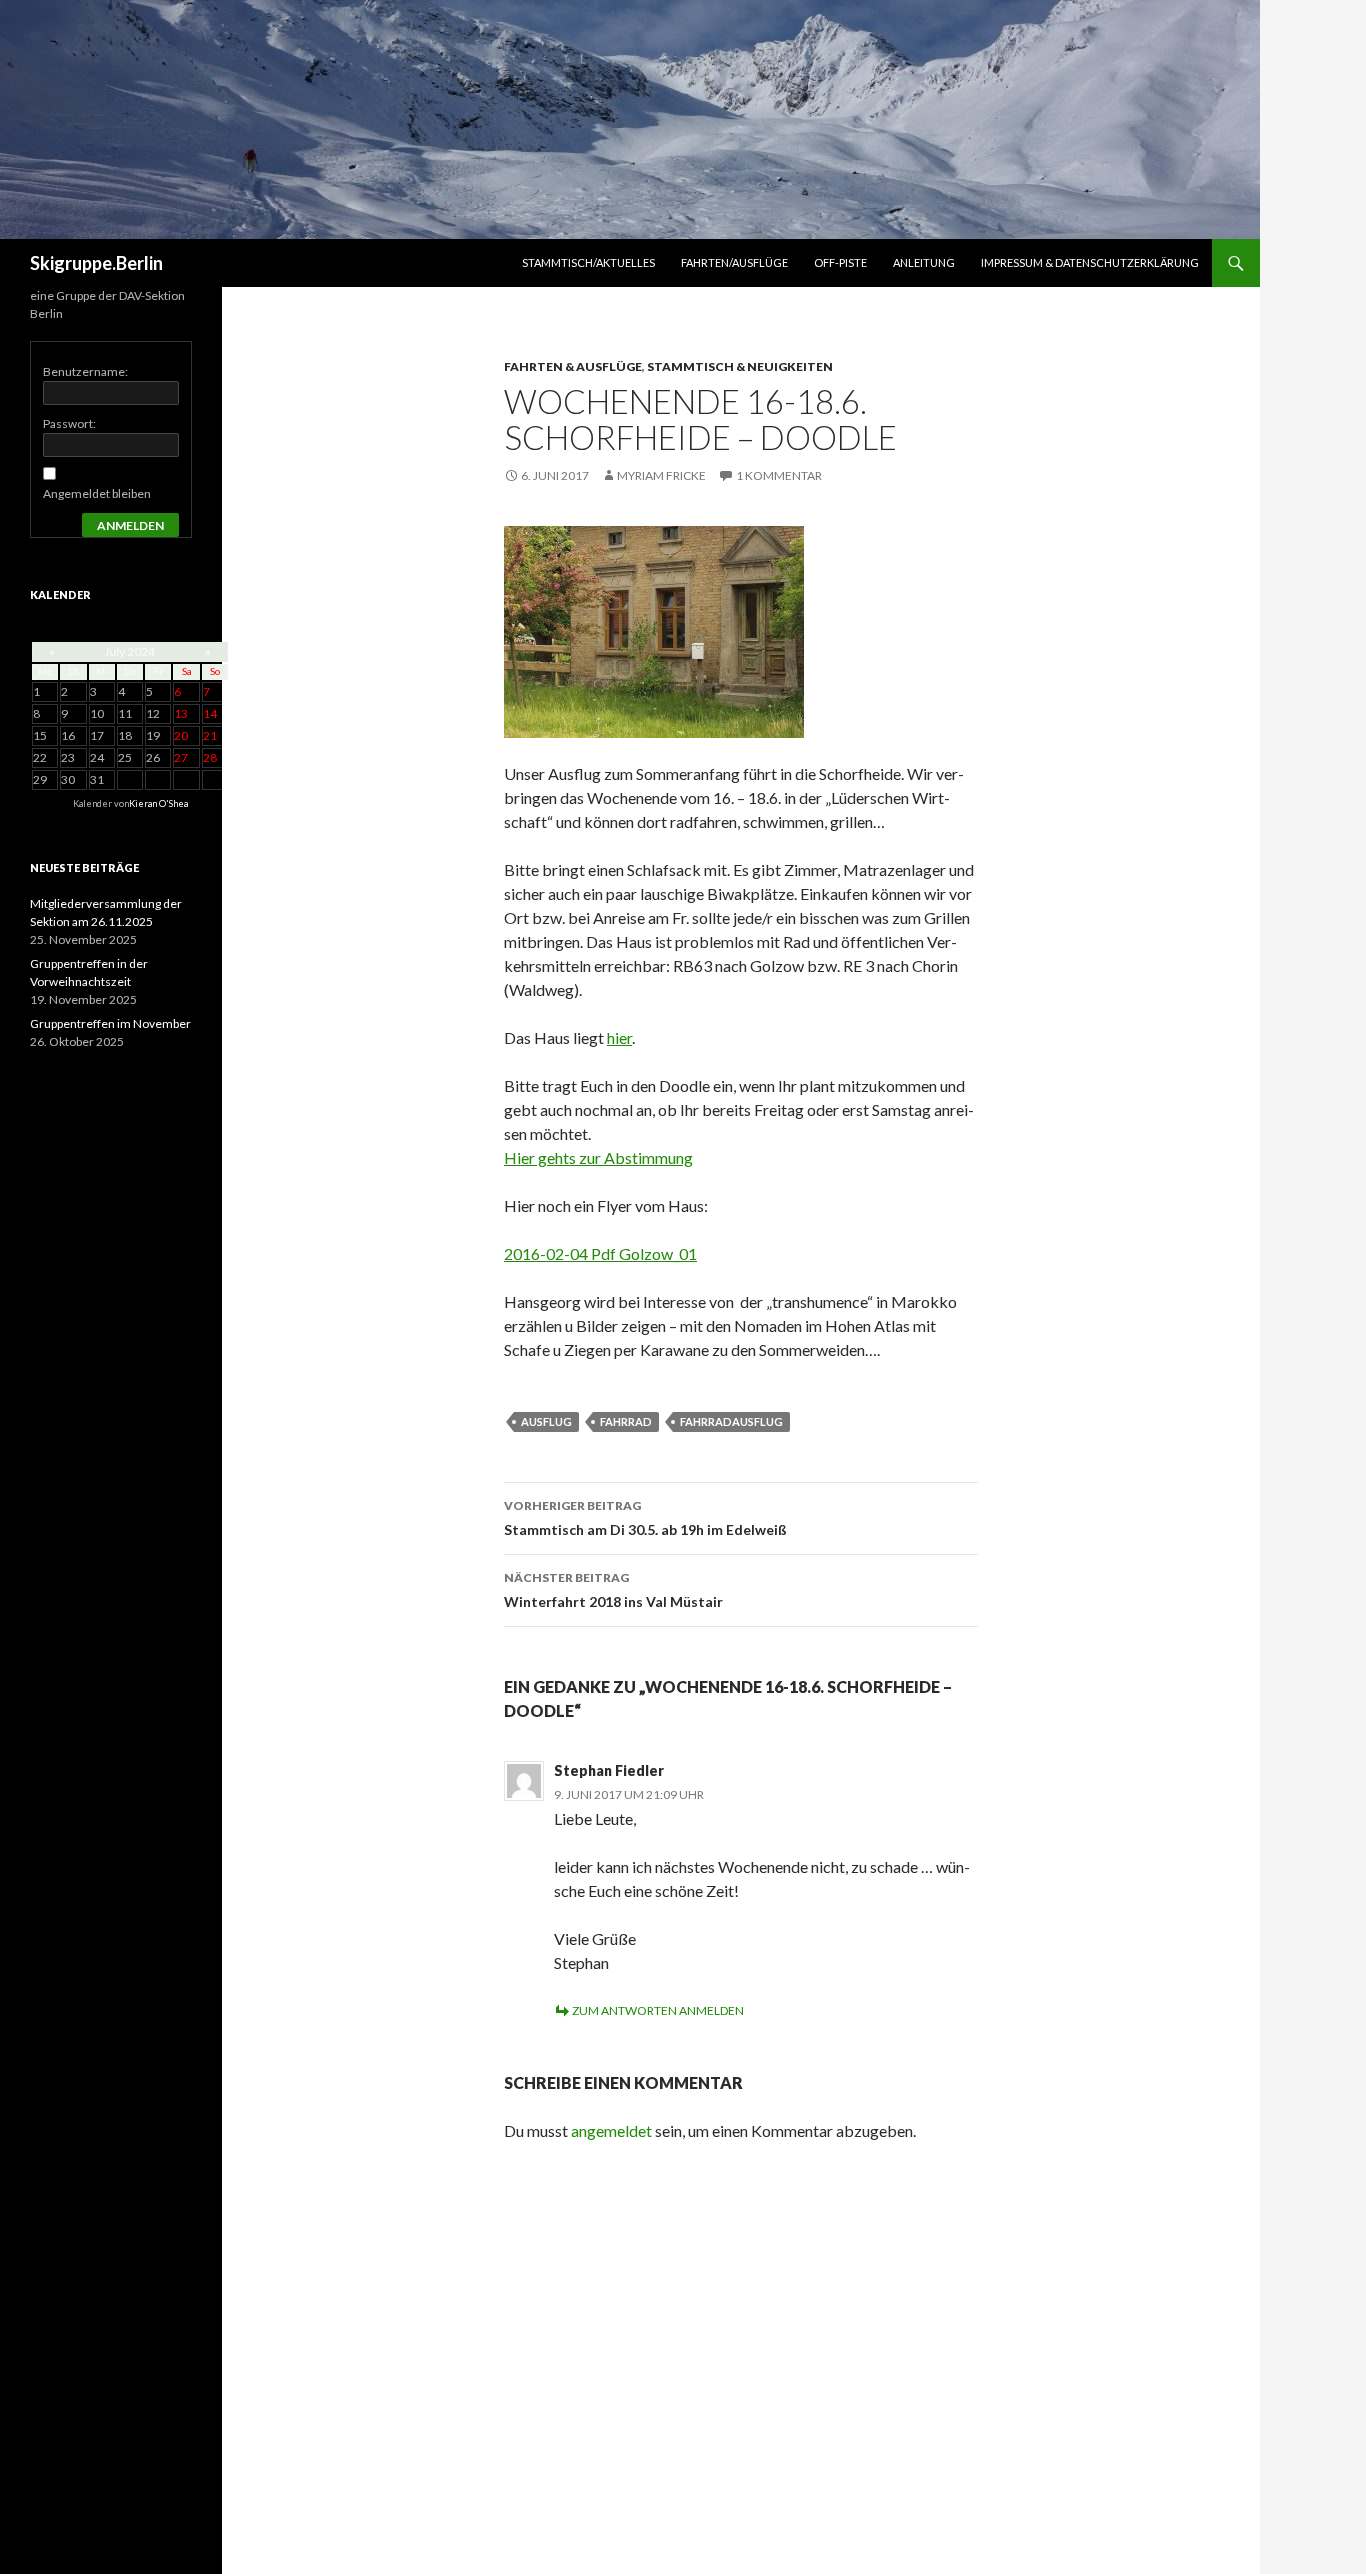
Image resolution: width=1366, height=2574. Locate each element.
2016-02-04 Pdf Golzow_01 (600, 1253)
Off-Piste (840, 262)
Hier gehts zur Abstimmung (598, 1157)
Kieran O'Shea (158, 803)
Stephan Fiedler (609, 1770)
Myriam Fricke (661, 475)
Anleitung (924, 262)
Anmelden (130, 525)
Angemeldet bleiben (97, 493)
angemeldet (611, 2130)
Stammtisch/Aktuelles (588, 262)
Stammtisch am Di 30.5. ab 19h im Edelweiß (645, 1518)
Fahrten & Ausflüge (573, 366)
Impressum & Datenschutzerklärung (1090, 262)
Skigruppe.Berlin (96, 263)
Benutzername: (85, 371)
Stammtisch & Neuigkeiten (740, 366)
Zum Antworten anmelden (658, 2010)
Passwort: (69, 423)
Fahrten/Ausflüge (734, 262)
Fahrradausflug (731, 1421)
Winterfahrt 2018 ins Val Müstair (613, 1590)
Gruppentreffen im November (110, 1023)
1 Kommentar (779, 475)
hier (619, 1037)
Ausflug (546, 1421)
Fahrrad (626, 1421)
